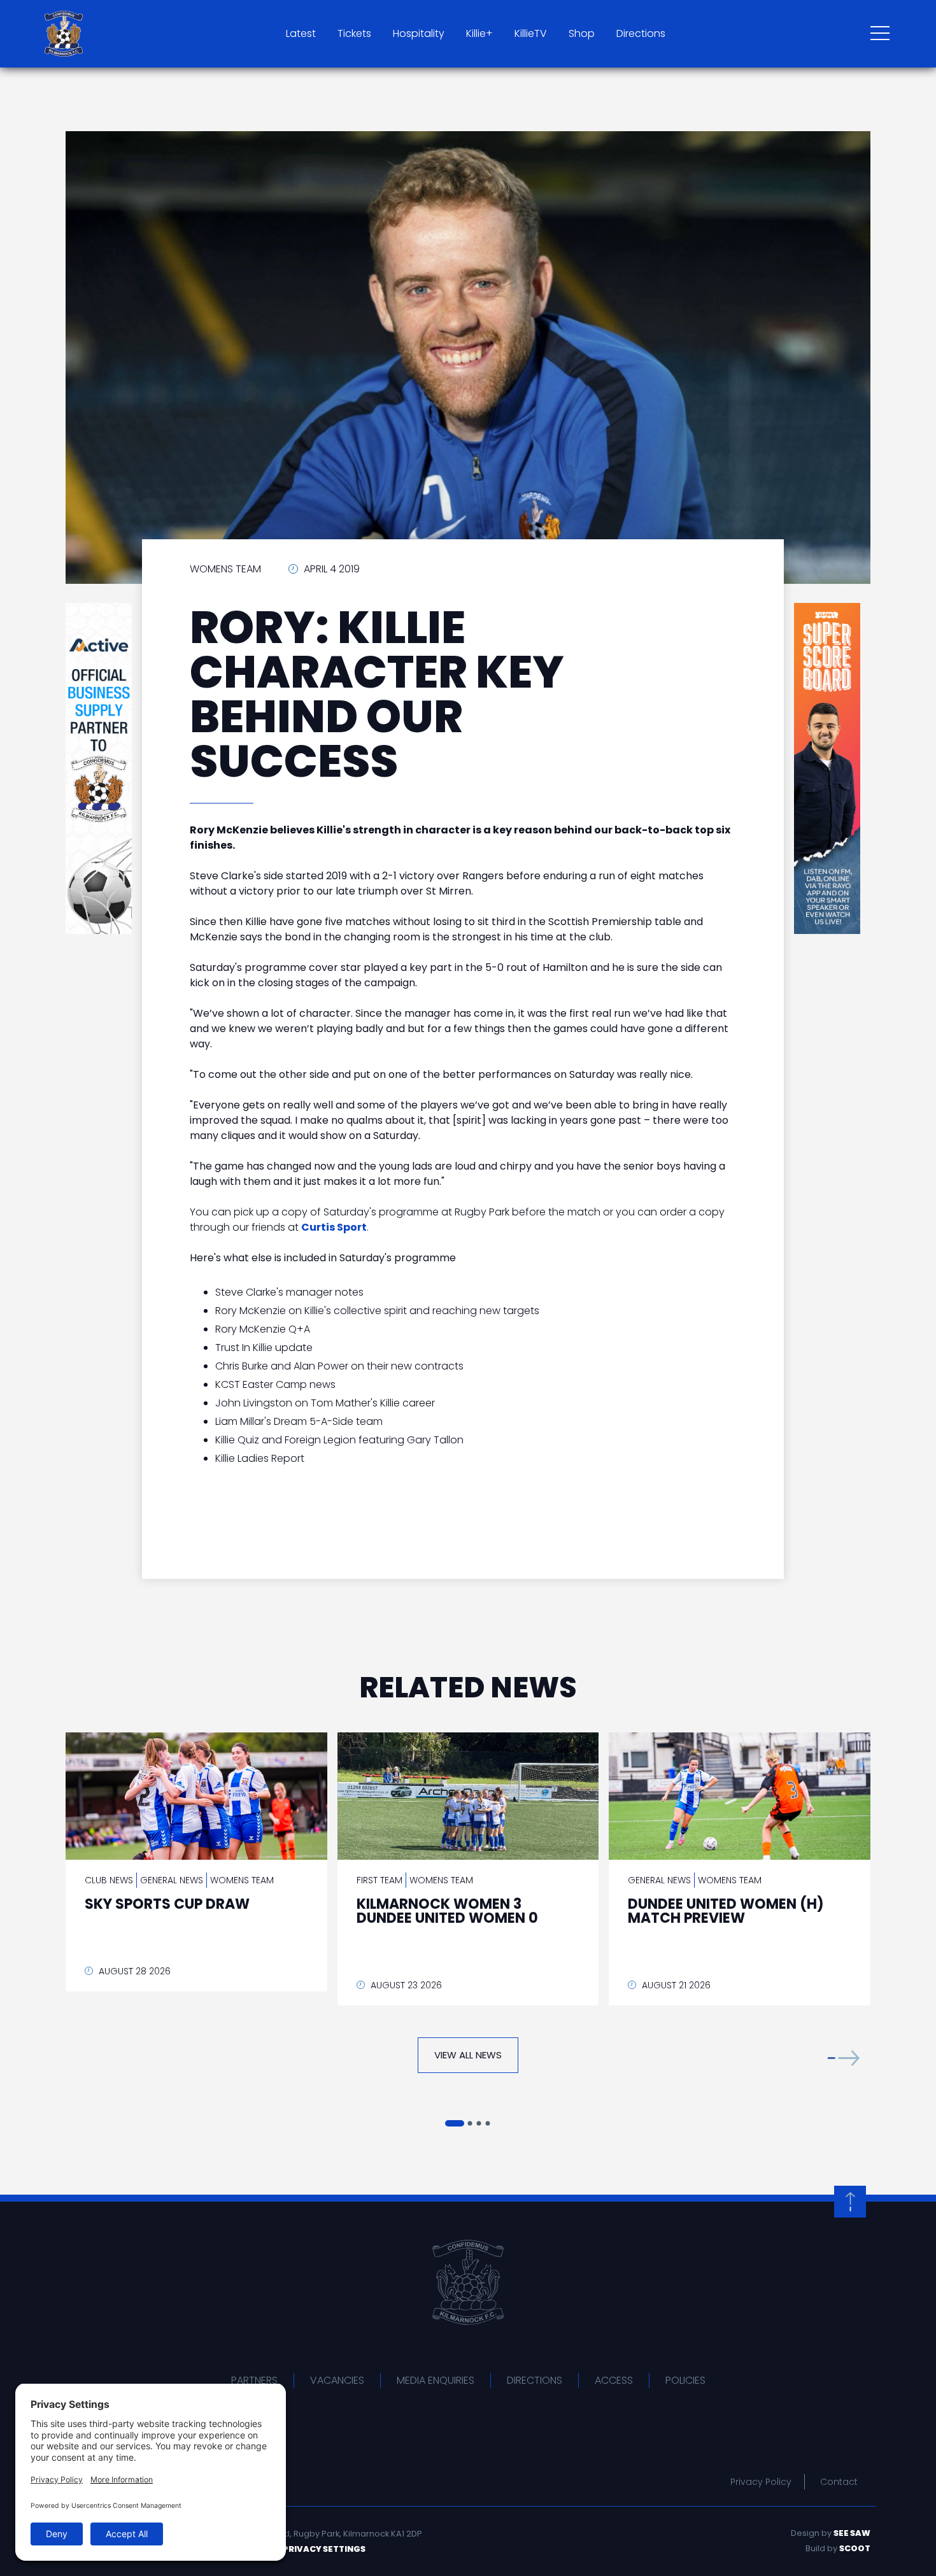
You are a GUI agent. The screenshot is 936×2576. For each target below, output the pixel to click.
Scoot (855, 2548)
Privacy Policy (761, 2482)
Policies (685, 2380)
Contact (839, 2482)
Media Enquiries (436, 2380)
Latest (301, 33)
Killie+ (479, 33)
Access (614, 2380)
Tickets (354, 33)
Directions (641, 33)
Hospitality (419, 33)
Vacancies (337, 2380)
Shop (582, 33)
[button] (844, 2058)
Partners (254, 2380)
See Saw (852, 2533)
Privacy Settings (324, 2549)
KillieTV (531, 33)
